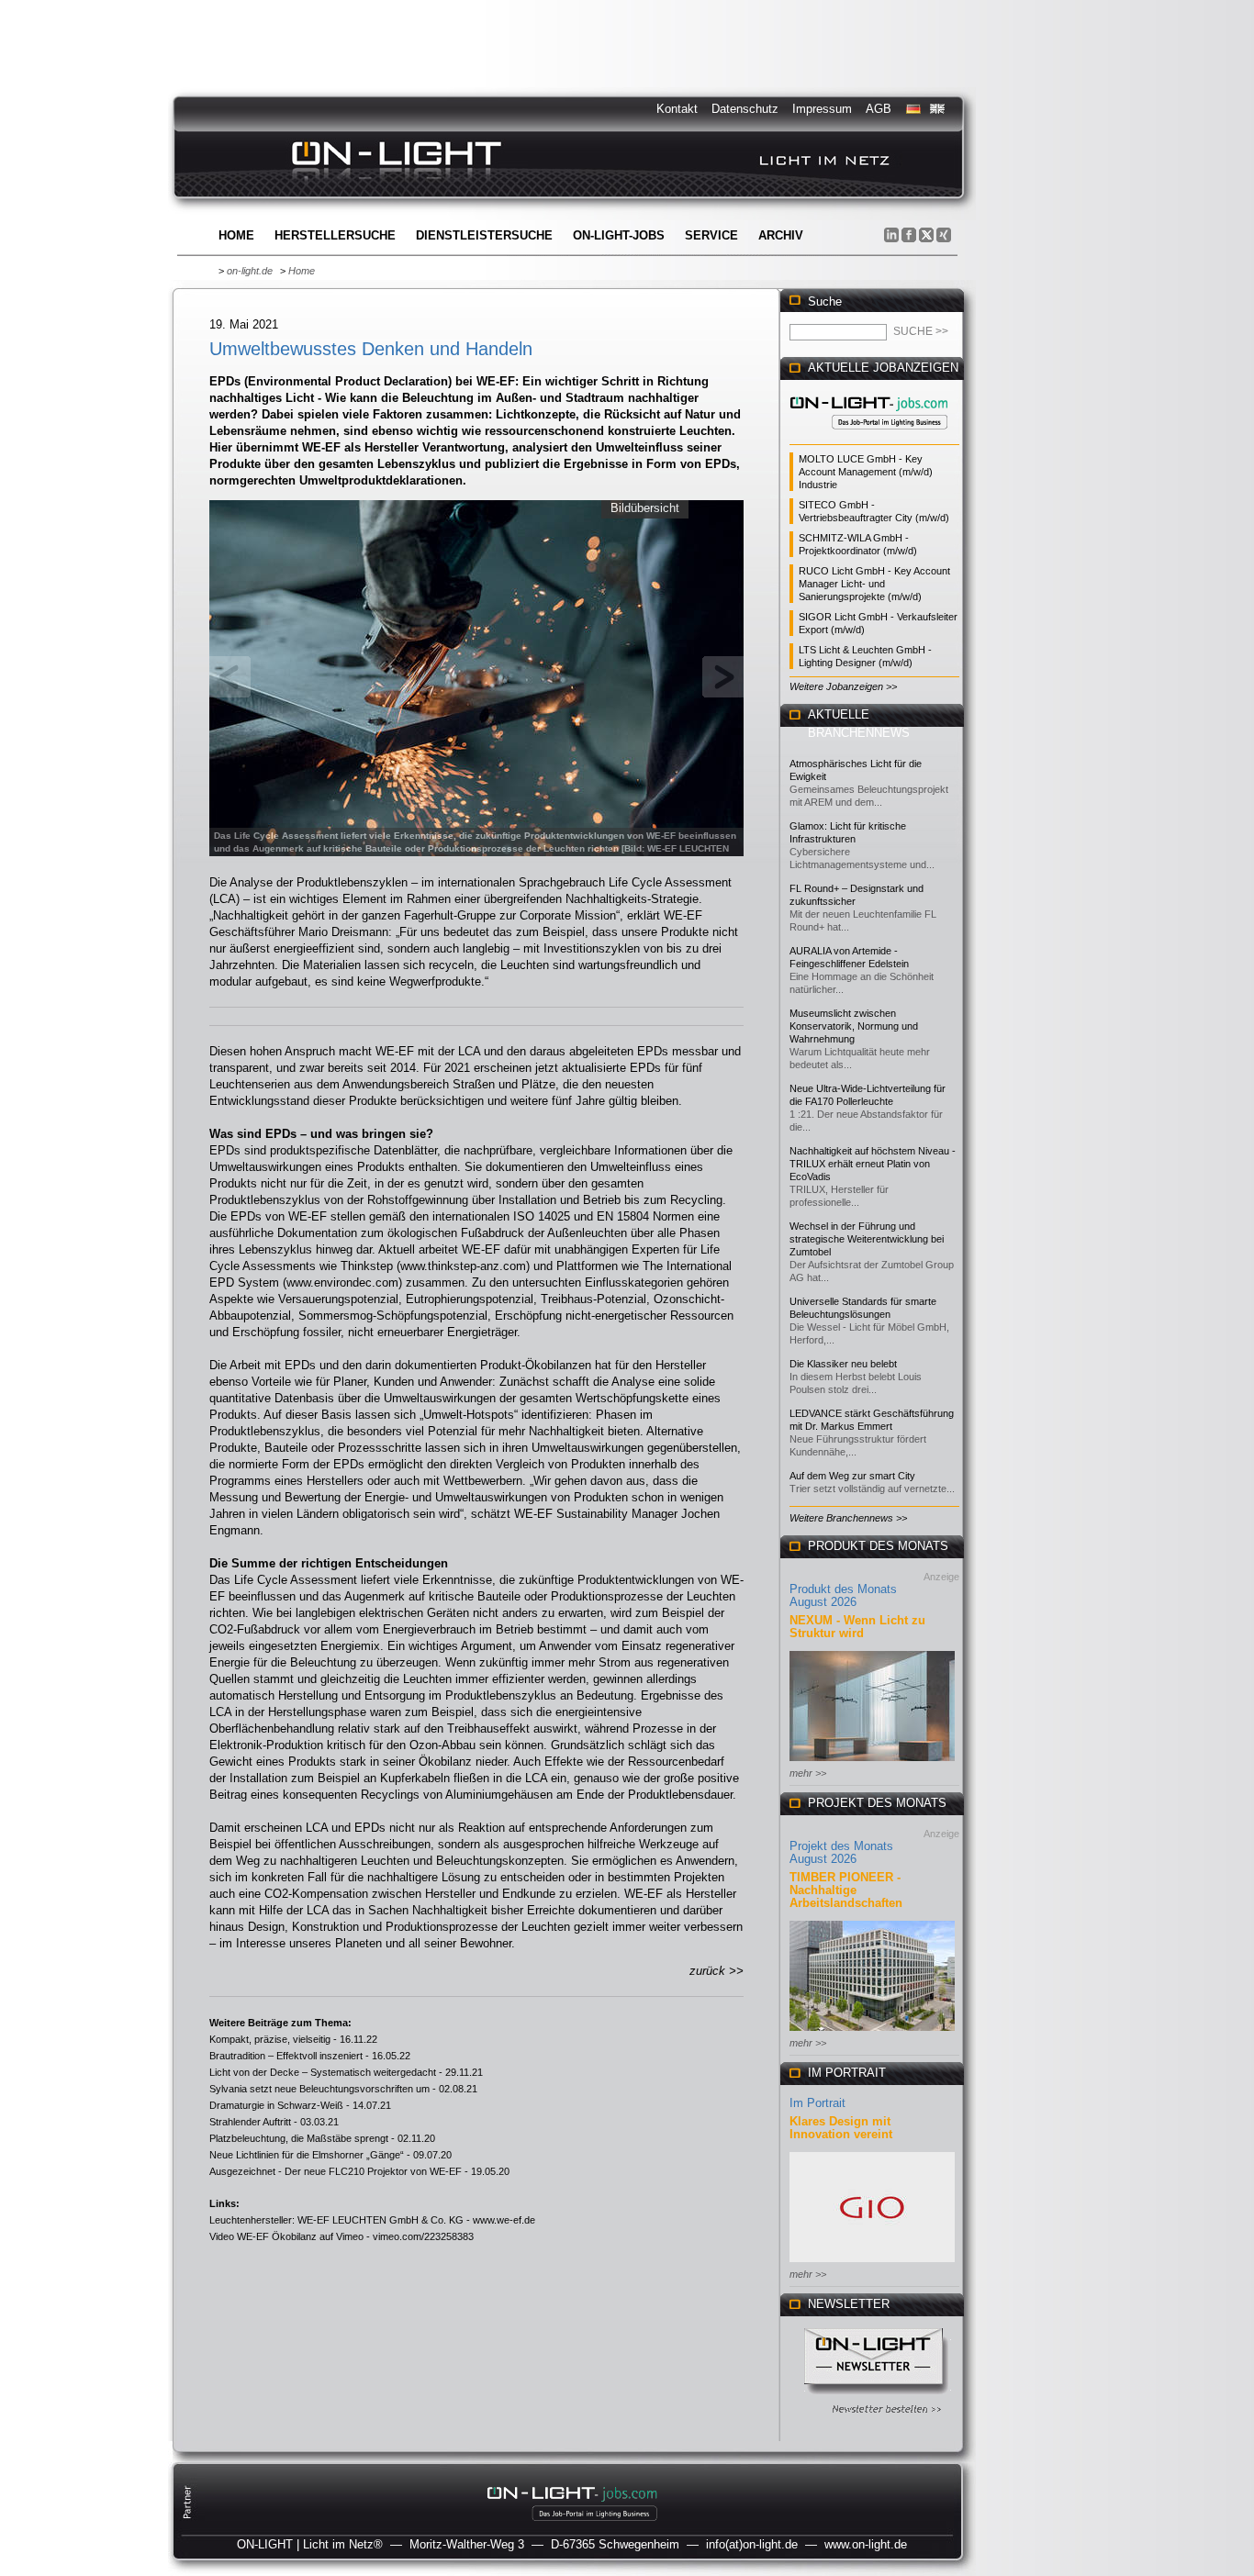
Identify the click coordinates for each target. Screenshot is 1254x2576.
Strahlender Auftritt (250, 2122)
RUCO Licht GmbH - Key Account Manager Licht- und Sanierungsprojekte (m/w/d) (874, 584)
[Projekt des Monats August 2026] (872, 2032)
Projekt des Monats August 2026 (841, 1852)
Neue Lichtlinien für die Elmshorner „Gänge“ (307, 2155)
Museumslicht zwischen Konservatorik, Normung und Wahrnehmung (854, 1026)
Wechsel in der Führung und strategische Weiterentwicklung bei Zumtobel (867, 1239)
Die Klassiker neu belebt (843, 1364)
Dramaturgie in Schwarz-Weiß (276, 2105)
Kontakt (677, 109)
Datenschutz (745, 109)
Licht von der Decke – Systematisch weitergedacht (323, 2072)
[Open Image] (477, 676)
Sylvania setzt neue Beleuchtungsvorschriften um (319, 2089)
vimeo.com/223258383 (423, 2236)
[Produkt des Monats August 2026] (872, 1762)
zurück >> (717, 1971)
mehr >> (808, 1773)
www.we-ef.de (504, 2220)
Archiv (781, 235)
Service (711, 235)
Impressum (822, 109)
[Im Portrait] (872, 2264)
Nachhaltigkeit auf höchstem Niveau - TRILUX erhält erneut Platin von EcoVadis (873, 1164)
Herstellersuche (335, 235)
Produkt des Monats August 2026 (843, 1595)
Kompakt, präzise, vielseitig (270, 2039)
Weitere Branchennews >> (848, 1518)
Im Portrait (817, 2103)
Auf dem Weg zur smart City (852, 1476)
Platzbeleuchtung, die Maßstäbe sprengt (299, 2138)
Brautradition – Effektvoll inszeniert (286, 2056)
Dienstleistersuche (484, 235)
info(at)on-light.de (752, 2544)
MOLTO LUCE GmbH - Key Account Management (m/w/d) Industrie (866, 472)
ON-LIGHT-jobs (619, 235)
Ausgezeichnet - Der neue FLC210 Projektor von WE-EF (336, 2171)
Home (236, 235)
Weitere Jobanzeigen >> (843, 686)
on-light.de (250, 271)
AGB (879, 109)
